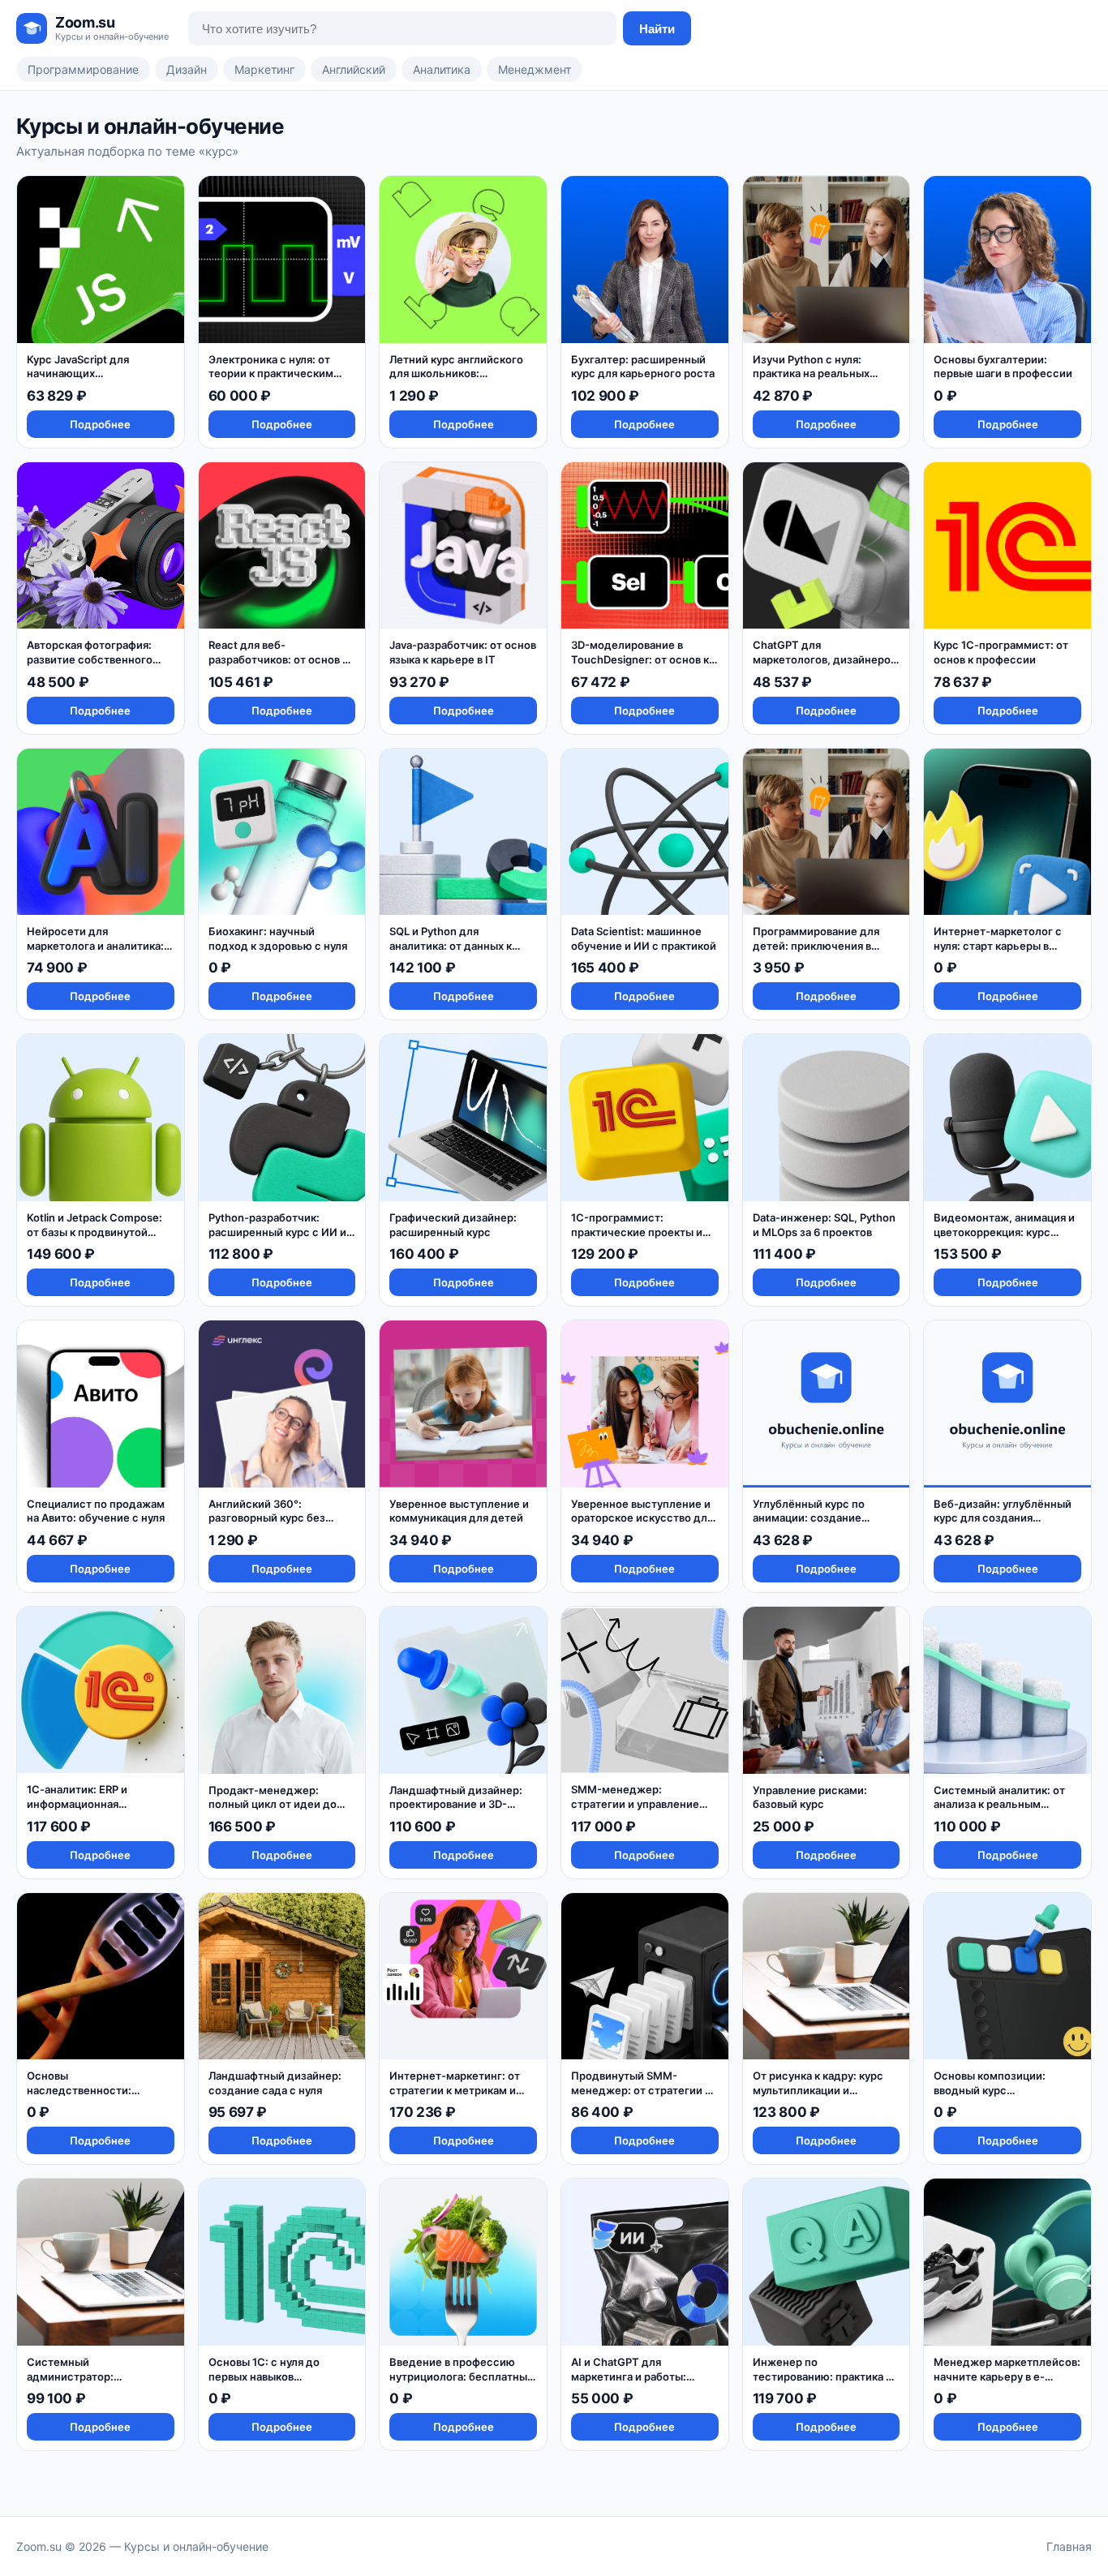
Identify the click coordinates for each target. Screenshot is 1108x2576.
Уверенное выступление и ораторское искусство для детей (642, 1518)
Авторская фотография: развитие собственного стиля (90, 659)
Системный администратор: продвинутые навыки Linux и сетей (97, 2383)
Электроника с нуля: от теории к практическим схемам (271, 374)
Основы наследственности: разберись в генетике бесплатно (85, 2097)
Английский (354, 69)
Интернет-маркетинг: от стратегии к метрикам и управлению (455, 2090)
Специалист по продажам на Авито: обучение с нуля (96, 1511)
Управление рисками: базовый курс (810, 1797)
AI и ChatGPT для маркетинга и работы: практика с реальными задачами (631, 2383)
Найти (657, 29)
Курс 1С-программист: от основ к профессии (1001, 652)
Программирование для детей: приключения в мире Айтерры (816, 945)
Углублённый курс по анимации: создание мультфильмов (809, 1518)
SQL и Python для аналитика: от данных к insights (451, 945)
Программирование (83, 69)
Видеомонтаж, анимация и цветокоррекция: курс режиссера (1004, 1232)
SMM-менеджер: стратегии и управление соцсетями (635, 1803)
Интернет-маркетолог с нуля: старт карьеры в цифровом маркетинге (998, 945)
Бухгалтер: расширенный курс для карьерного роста (643, 367)
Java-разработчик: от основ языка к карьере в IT (463, 652)
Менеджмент (535, 69)
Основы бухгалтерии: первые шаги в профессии (1003, 367)
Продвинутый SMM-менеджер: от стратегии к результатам (641, 2090)
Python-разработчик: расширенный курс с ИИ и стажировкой (277, 1232)
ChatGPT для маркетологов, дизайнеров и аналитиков (825, 659)
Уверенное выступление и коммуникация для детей (459, 1511)
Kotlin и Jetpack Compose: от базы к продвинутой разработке (94, 1232)
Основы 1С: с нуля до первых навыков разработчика (264, 2376)
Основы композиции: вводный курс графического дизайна (994, 2090)
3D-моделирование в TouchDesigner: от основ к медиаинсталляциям (640, 659)
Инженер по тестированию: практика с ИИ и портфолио (822, 2376)
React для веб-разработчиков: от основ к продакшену (278, 659)
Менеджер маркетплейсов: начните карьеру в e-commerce (1007, 2376)
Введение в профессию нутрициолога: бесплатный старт (462, 2376)
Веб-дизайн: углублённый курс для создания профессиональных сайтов (1006, 1518)
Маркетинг (264, 69)
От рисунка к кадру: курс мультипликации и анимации (818, 2090)
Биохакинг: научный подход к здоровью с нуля (278, 938)
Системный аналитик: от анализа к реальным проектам (999, 1804)
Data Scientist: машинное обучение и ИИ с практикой (644, 938)
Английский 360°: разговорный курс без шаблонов (267, 1518)
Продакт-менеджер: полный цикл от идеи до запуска (273, 1804)
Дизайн (187, 69)
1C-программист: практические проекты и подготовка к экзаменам (637, 1232)
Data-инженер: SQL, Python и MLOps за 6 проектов (824, 1225)
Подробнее (100, 424)
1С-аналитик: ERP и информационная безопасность (77, 1803)
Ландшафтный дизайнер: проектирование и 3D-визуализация (456, 1804)
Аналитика (442, 69)
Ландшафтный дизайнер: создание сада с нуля (275, 2083)
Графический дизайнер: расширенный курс (453, 1225)
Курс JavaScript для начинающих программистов (78, 374)
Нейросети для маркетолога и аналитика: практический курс (95, 945)
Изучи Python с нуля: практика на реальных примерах (811, 374)
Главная (1069, 2546)
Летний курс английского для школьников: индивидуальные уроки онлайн (456, 381)
